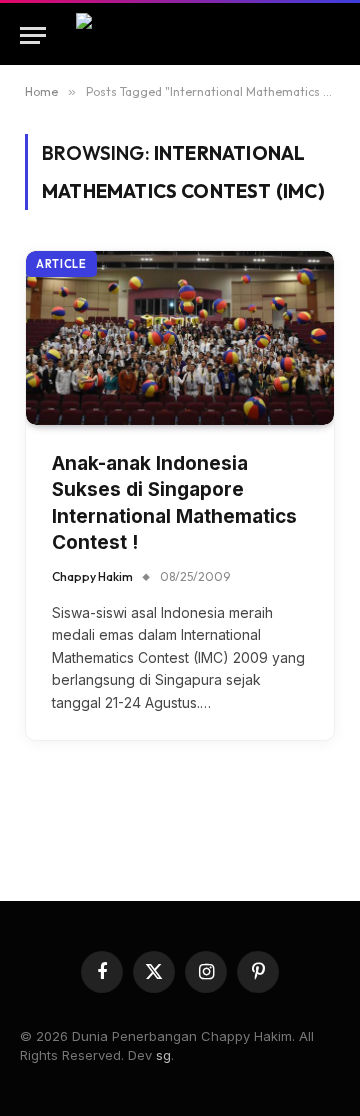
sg (163, 1055)
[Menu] (33, 35)
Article (61, 264)
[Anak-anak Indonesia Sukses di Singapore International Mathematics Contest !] (180, 337)
